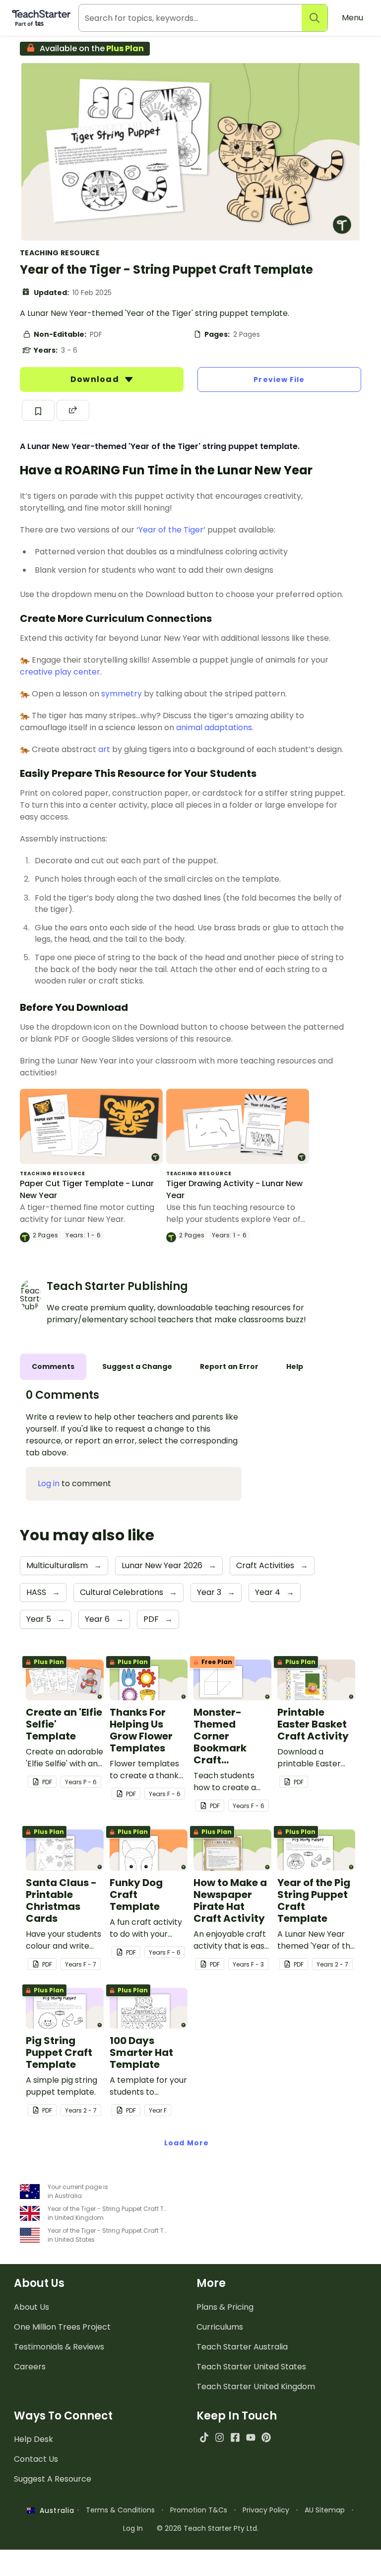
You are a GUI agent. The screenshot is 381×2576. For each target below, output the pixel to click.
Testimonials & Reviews (59, 2347)
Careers (30, 2367)
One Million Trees (62, 2327)
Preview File (279, 379)
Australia (55, 2510)
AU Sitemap (325, 2510)
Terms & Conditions (120, 2510)
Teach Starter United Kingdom (256, 2387)
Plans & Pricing (225, 2307)
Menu (352, 18)
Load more (187, 2143)
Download (96, 379)
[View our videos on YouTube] (251, 2437)
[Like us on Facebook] (235, 2437)
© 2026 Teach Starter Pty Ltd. (208, 2528)
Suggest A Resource (53, 2479)
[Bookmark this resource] (38, 410)
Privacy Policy (266, 2510)
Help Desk (33, 2439)
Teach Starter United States (251, 2367)
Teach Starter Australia (242, 2347)
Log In (133, 2528)
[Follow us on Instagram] (220, 2437)
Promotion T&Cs (199, 2510)
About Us (32, 2307)
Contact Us (36, 2459)
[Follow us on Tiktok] (204, 2437)
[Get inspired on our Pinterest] (266, 2437)
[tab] (53, 1367)
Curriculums (220, 2327)
